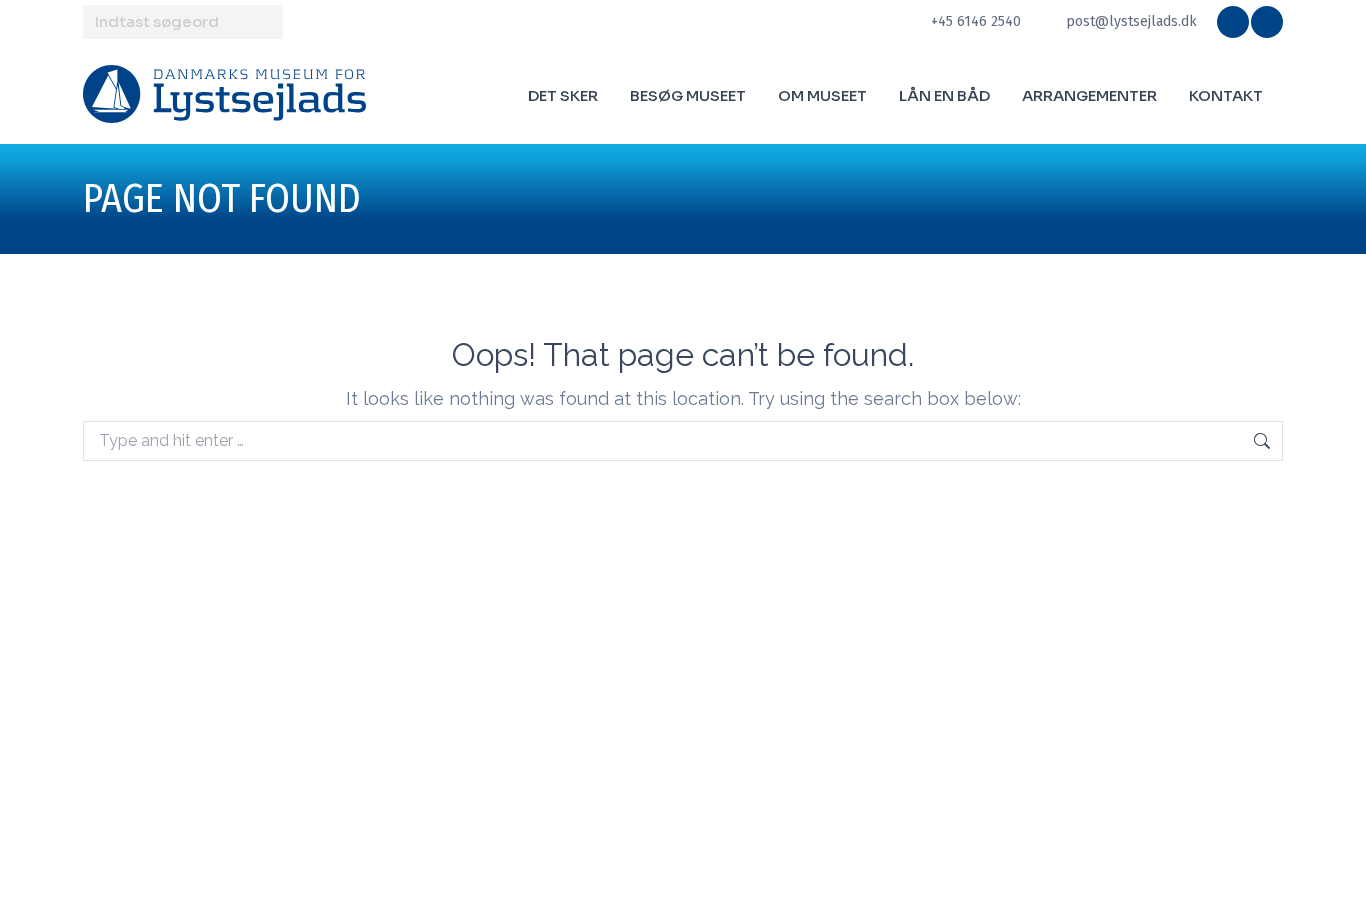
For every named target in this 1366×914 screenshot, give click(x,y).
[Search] (265, 22)
